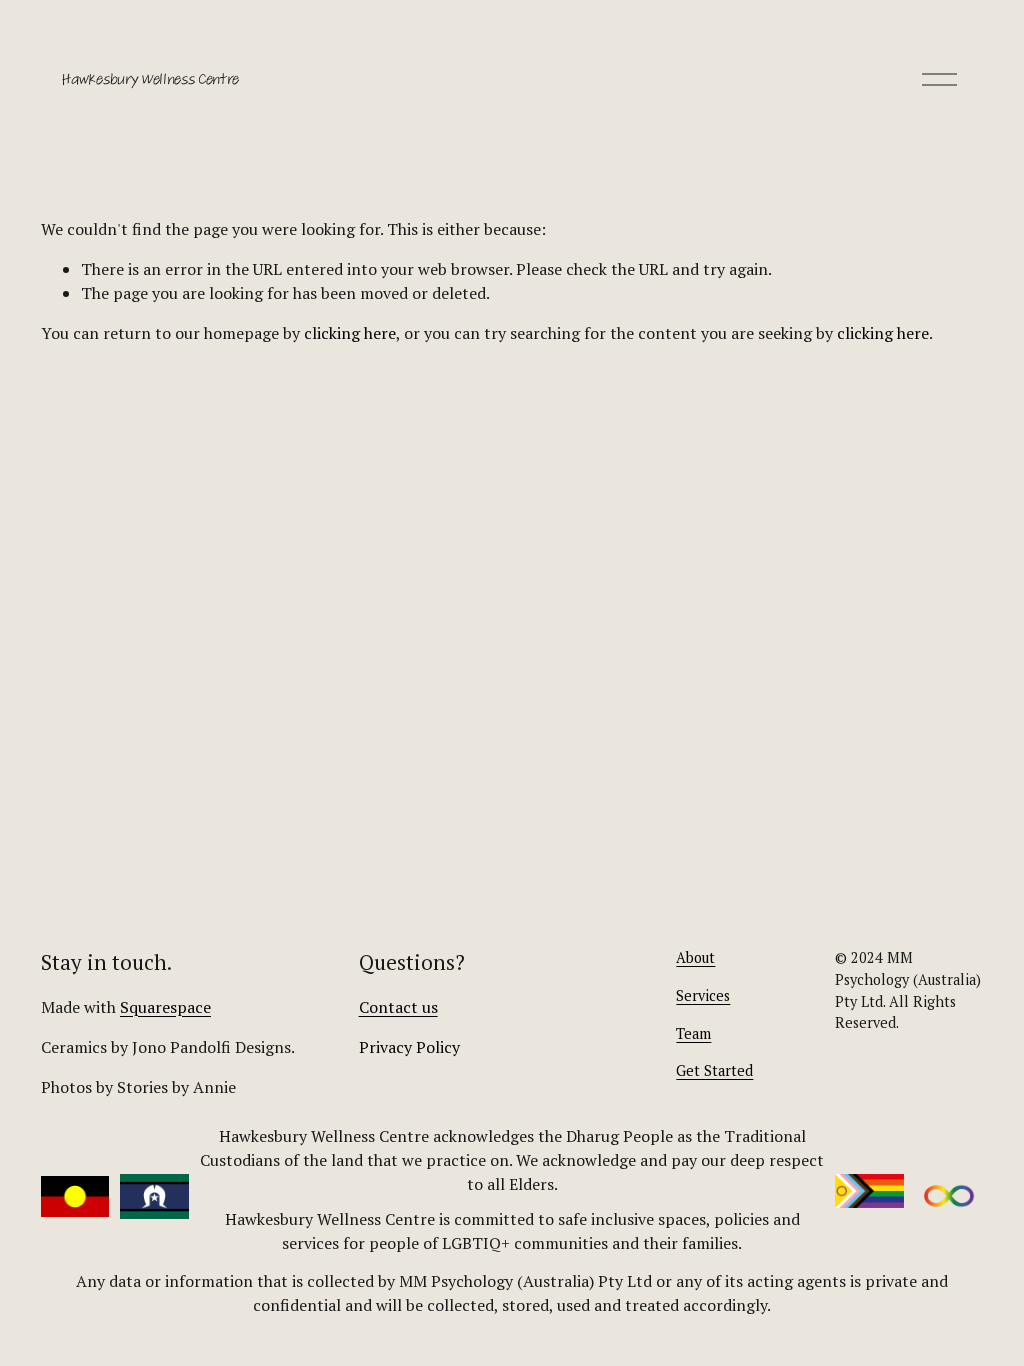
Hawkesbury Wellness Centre (150, 79)
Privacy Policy (409, 1047)
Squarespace (165, 1007)
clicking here (350, 333)
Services (703, 995)
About (695, 957)
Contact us (398, 1007)
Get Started (714, 1070)
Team (693, 1033)
